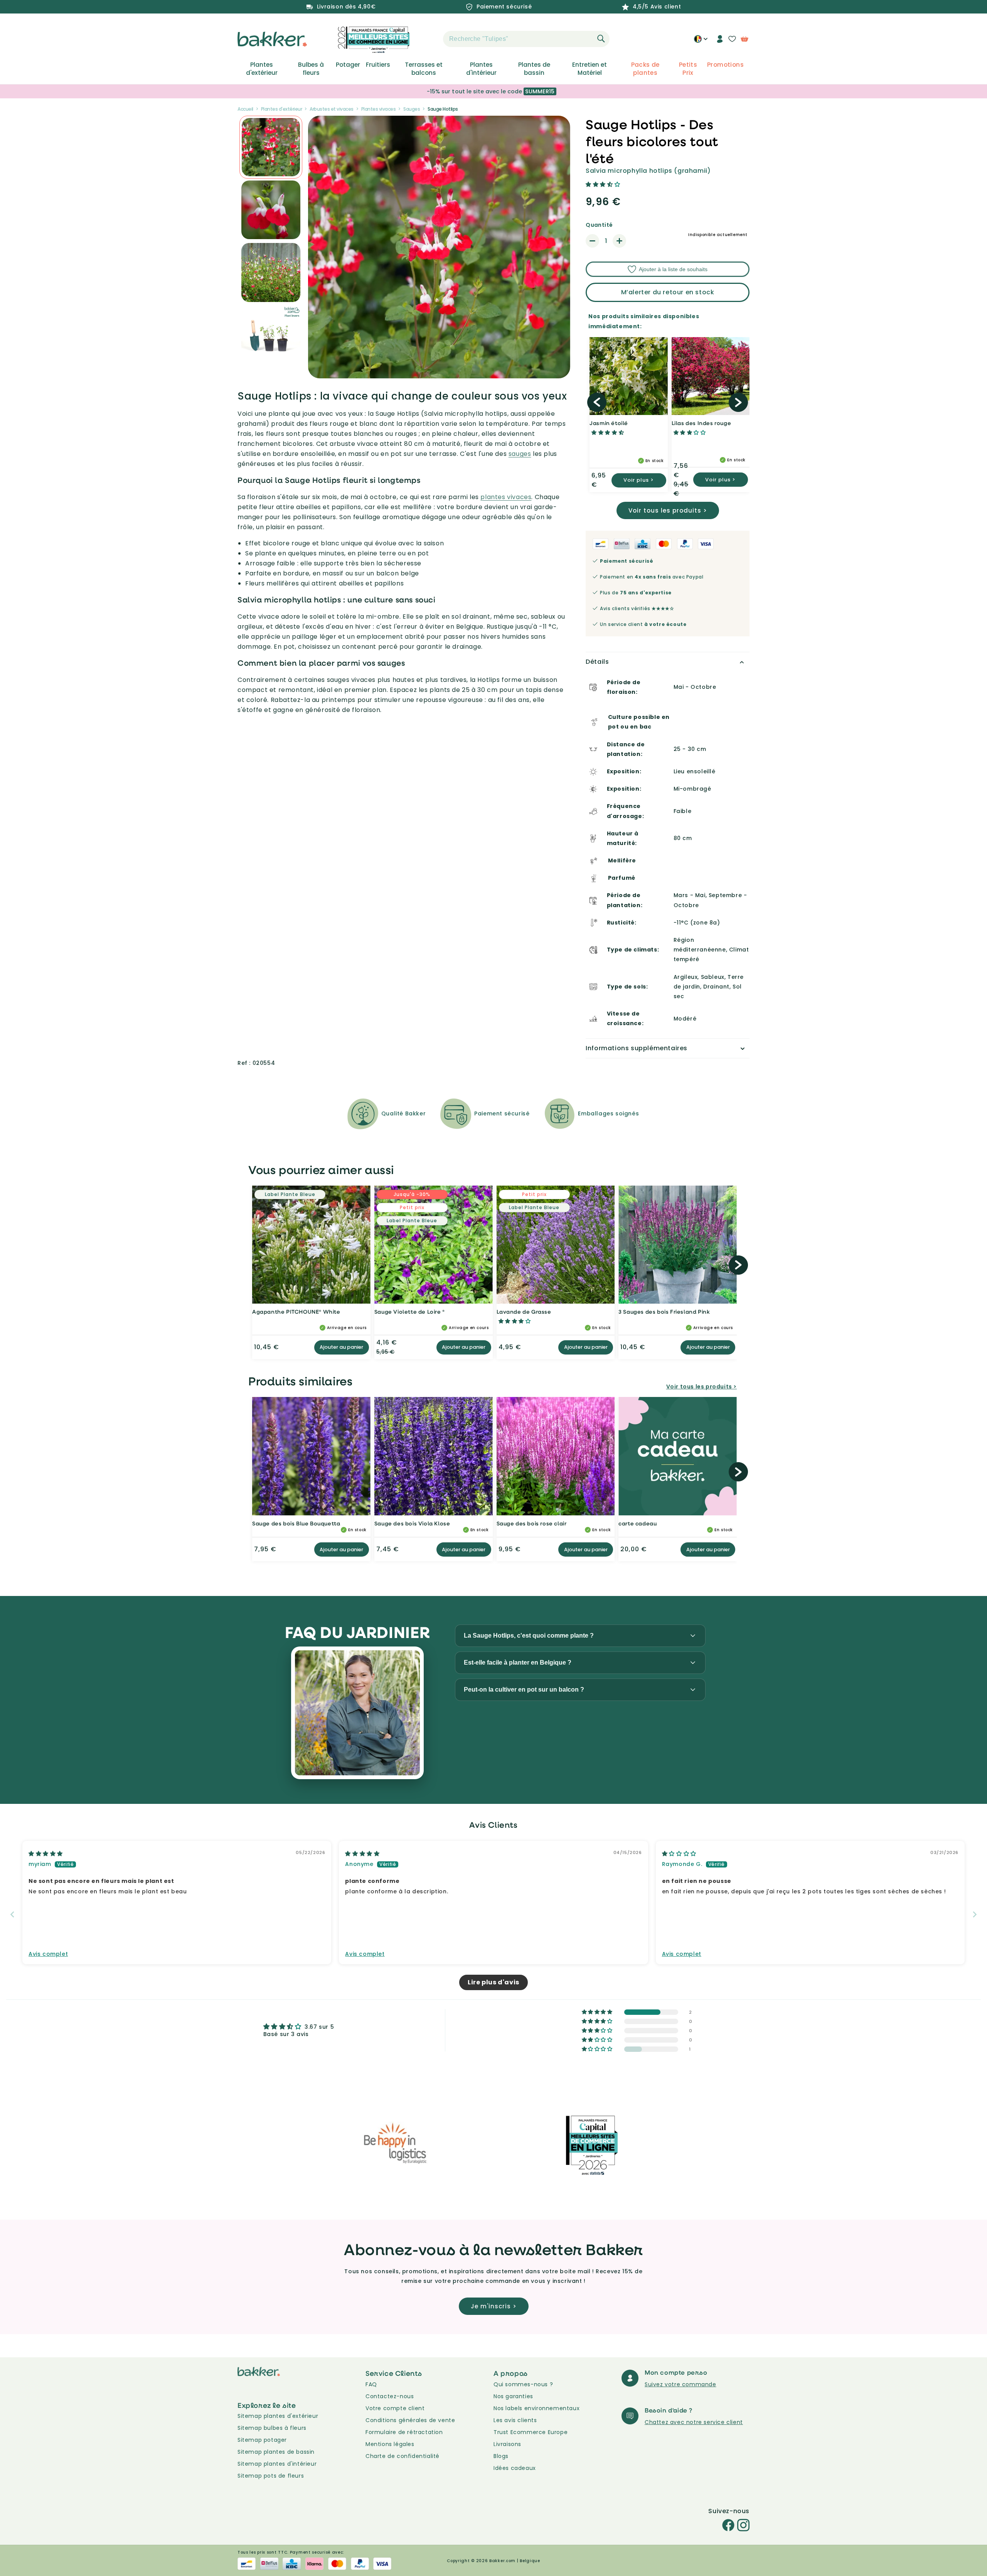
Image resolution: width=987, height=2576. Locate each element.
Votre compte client (395, 2408)
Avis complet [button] (48, 1954)
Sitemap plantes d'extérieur (278, 2416)
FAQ (371, 2384)
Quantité (599, 225)
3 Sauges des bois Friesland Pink (664, 1312)
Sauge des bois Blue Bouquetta (296, 1523)
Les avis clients (515, 2420)
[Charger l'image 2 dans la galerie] (271, 147)
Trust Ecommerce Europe (531, 2432)
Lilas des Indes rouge (702, 423)
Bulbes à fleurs (311, 69)
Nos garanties (513, 2396)
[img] (46, 1854)
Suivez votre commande (680, 2384)
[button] (429, 39)
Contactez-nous (390, 2396)
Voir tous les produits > (668, 510)
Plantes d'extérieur (262, 69)
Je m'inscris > (494, 2306)
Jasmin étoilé (609, 423)
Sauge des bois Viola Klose (412, 1523)
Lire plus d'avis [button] (493, 1982)
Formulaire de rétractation (404, 2432)
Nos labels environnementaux (536, 2408)
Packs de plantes (645, 69)
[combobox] (526, 39)
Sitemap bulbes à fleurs (272, 2428)
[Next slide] (975, 1914)
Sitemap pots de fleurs (271, 2476)
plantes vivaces (506, 497)
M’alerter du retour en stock (668, 292)
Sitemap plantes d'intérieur (277, 2464)
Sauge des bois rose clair (532, 1523)
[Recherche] (601, 39)
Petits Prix (688, 69)
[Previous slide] (12, 1914)
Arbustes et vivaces (332, 109)
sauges (520, 454)
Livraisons (507, 2444)
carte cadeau (638, 1523)
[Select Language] (701, 42)
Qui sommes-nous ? (523, 2384)
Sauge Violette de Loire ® (410, 1312)
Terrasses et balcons (424, 69)
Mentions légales (390, 2444)
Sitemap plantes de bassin (276, 2452)
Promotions (725, 65)
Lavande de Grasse (524, 1312)
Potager (348, 65)
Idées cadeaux (515, 2468)
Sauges (412, 109)
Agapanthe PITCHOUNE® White (296, 1312)
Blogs (501, 2456)
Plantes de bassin (534, 69)
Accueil (245, 109)
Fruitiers (378, 65)
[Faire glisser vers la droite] (738, 402)
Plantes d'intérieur (481, 69)
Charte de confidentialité (403, 2456)
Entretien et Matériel (590, 69)
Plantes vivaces (379, 109)
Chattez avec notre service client (694, 2422)
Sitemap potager (262, 2440)
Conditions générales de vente (410, 2420)
